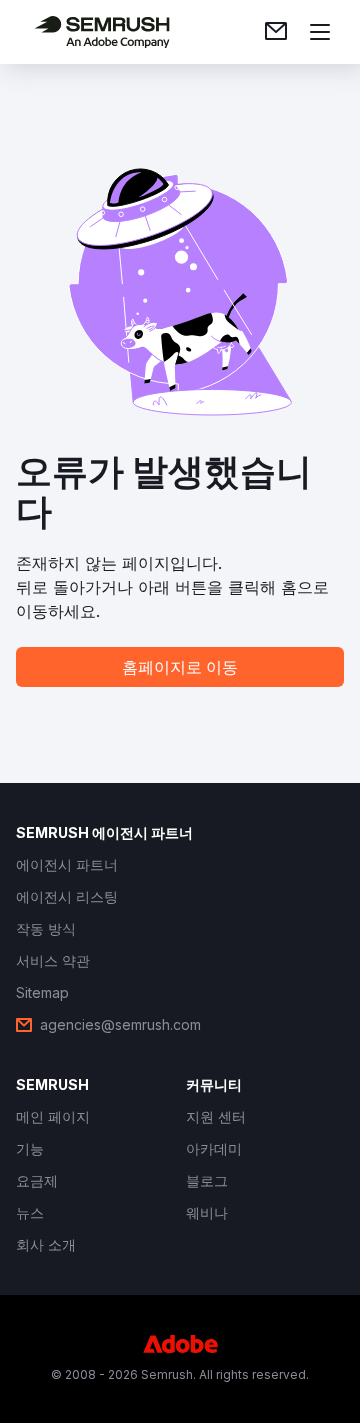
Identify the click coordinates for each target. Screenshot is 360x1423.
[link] (276, 32)
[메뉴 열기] (320, 32)
